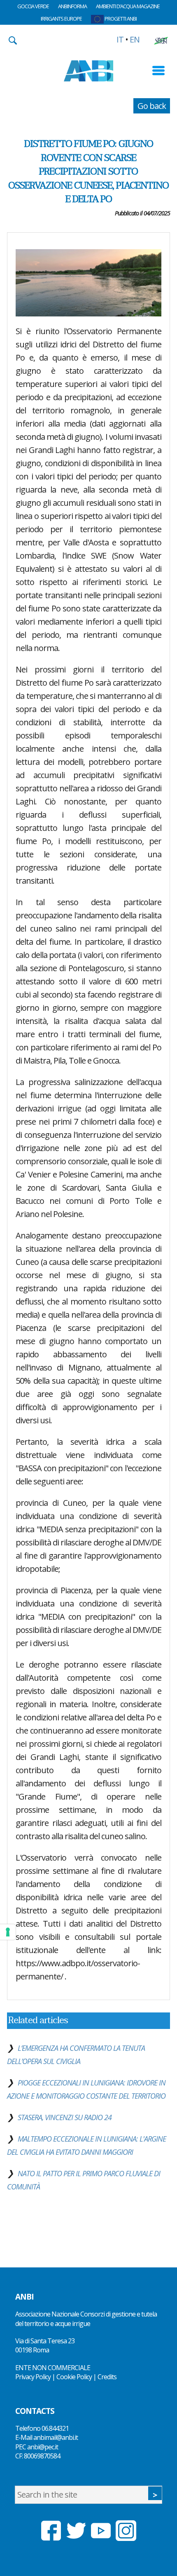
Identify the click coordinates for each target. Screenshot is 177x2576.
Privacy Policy (33, 2377)
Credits (107, 2377)
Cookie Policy (74, 2377)
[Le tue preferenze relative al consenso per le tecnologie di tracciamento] (8, 1932)
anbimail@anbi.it (56, 2437)
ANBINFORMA (72, 6)
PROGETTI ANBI (120, 19)
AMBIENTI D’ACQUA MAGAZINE (128, 6)
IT (120, 39)
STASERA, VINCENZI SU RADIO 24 (65, 2117)
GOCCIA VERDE (33, 6)
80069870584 (42, 2456)
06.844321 (55, 2428)
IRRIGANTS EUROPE (61, 19)
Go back (152, 106)
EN (135, 39)
